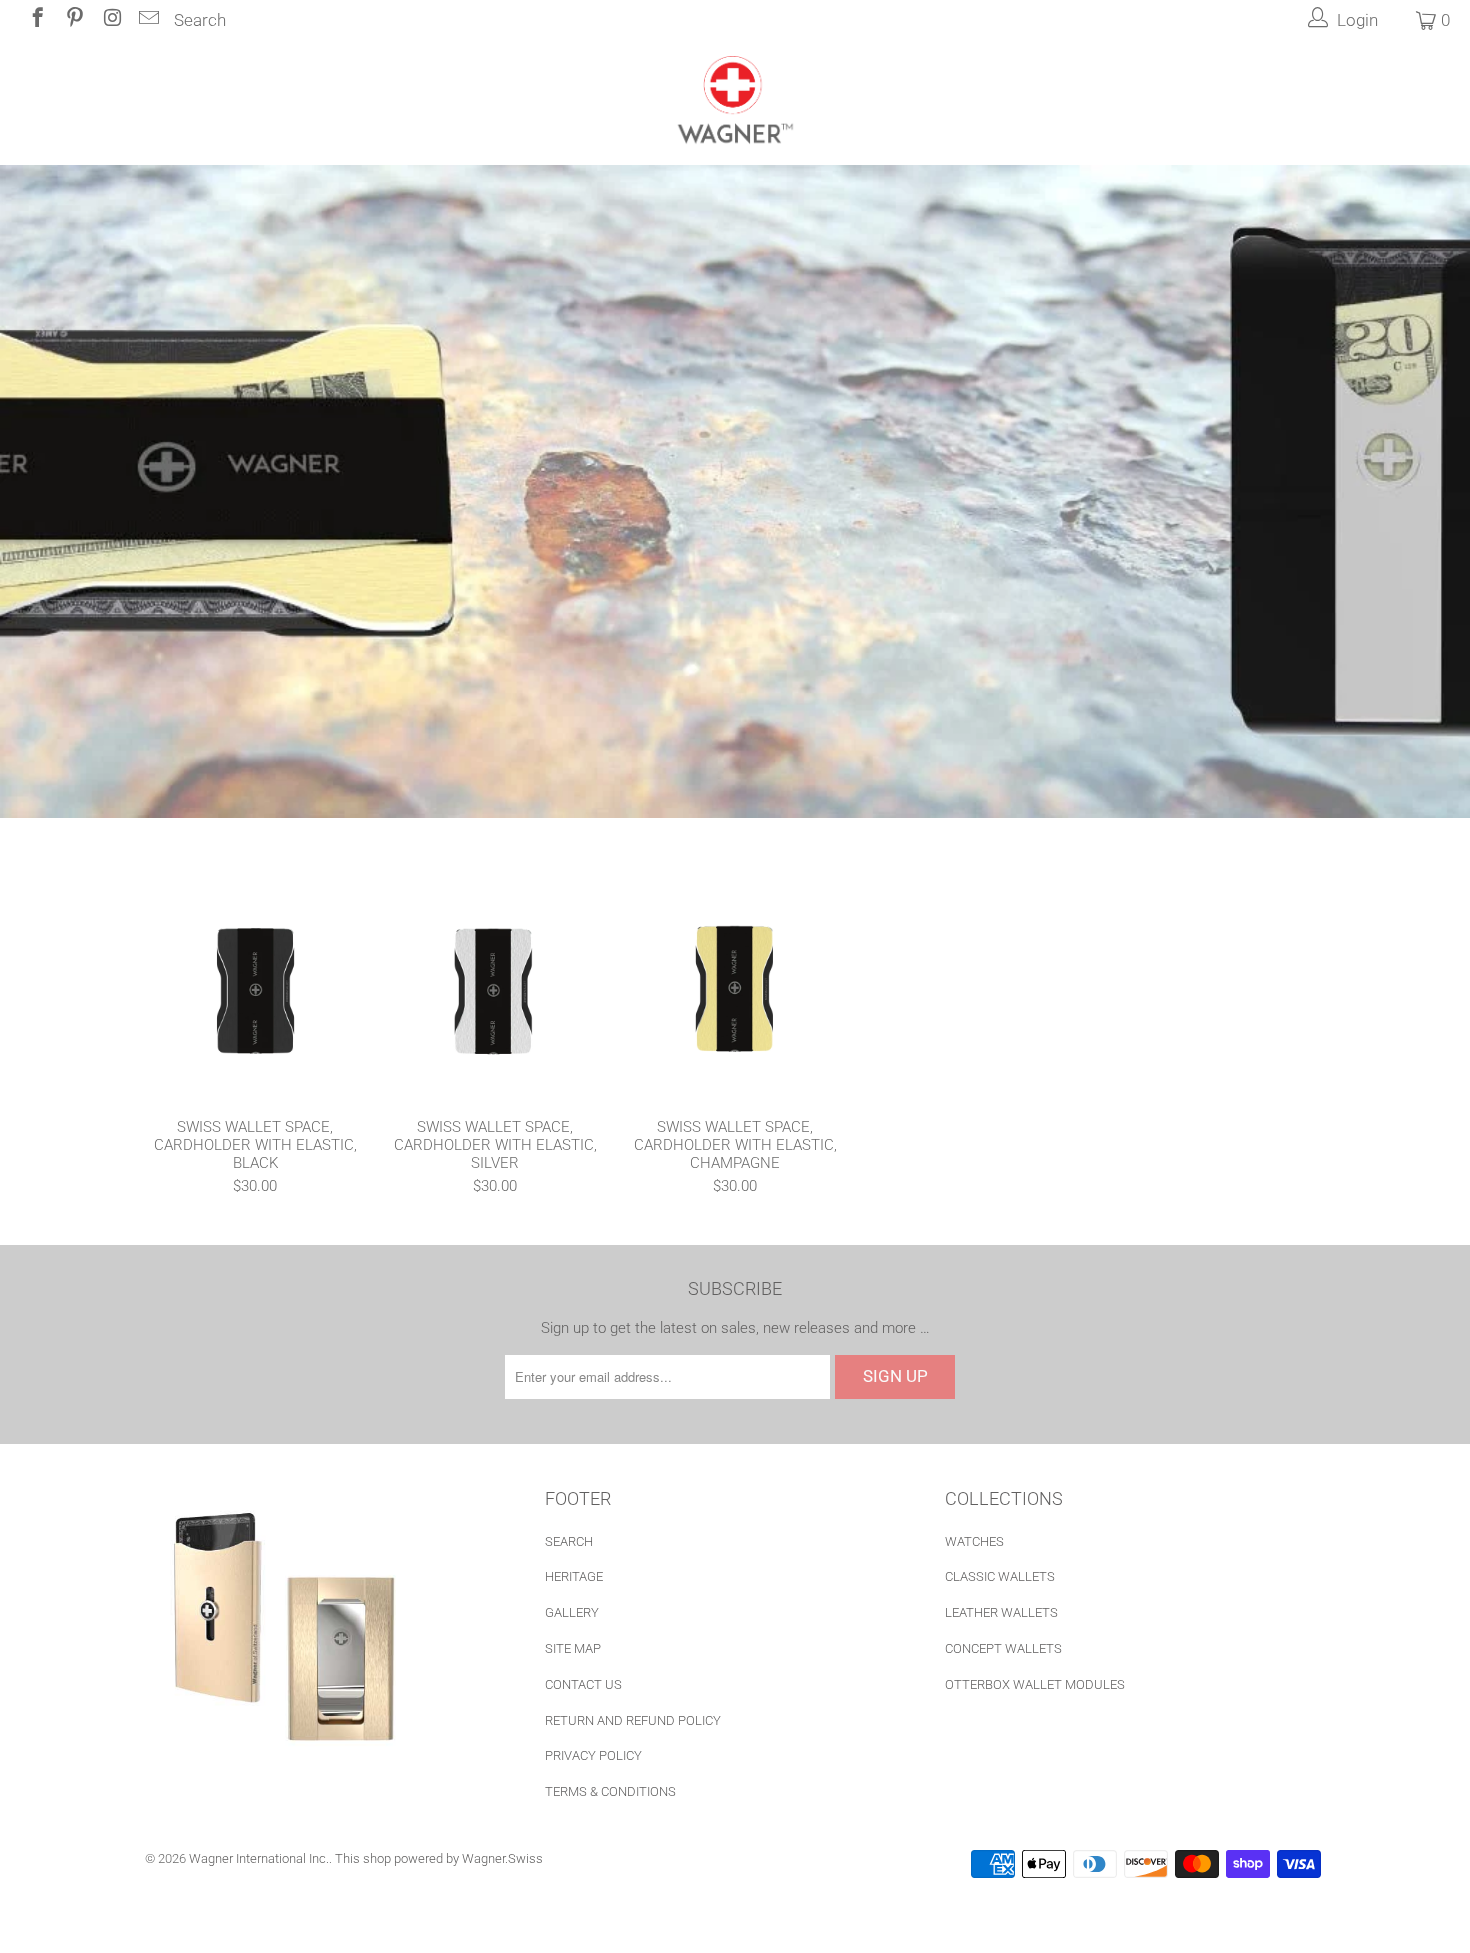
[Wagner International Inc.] (735, 102)
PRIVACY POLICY (593, 1755)
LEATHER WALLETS (1001, 1612)
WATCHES (974, 1541)
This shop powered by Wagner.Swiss (439, 1858)
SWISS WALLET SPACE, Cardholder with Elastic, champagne (735, 988)
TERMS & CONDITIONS (610, 1791)
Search (200, 20)
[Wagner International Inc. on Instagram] (110, 20)
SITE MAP (573, 1648)
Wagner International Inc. (259, 1858)
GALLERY (572, 1612)
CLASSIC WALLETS (1000, 1576)
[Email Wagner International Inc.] (147, 20)
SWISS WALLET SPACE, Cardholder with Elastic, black (255, 988)
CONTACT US (583, 1684)
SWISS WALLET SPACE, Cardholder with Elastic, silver (495, 988)
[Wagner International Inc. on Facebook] (36, 20)
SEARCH (569, 1541)
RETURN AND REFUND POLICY (633, 1720)
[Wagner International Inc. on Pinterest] (73, 20)
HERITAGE (574, 1576)
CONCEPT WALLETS (1003, 1648)
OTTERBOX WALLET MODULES (1035, 1684)
